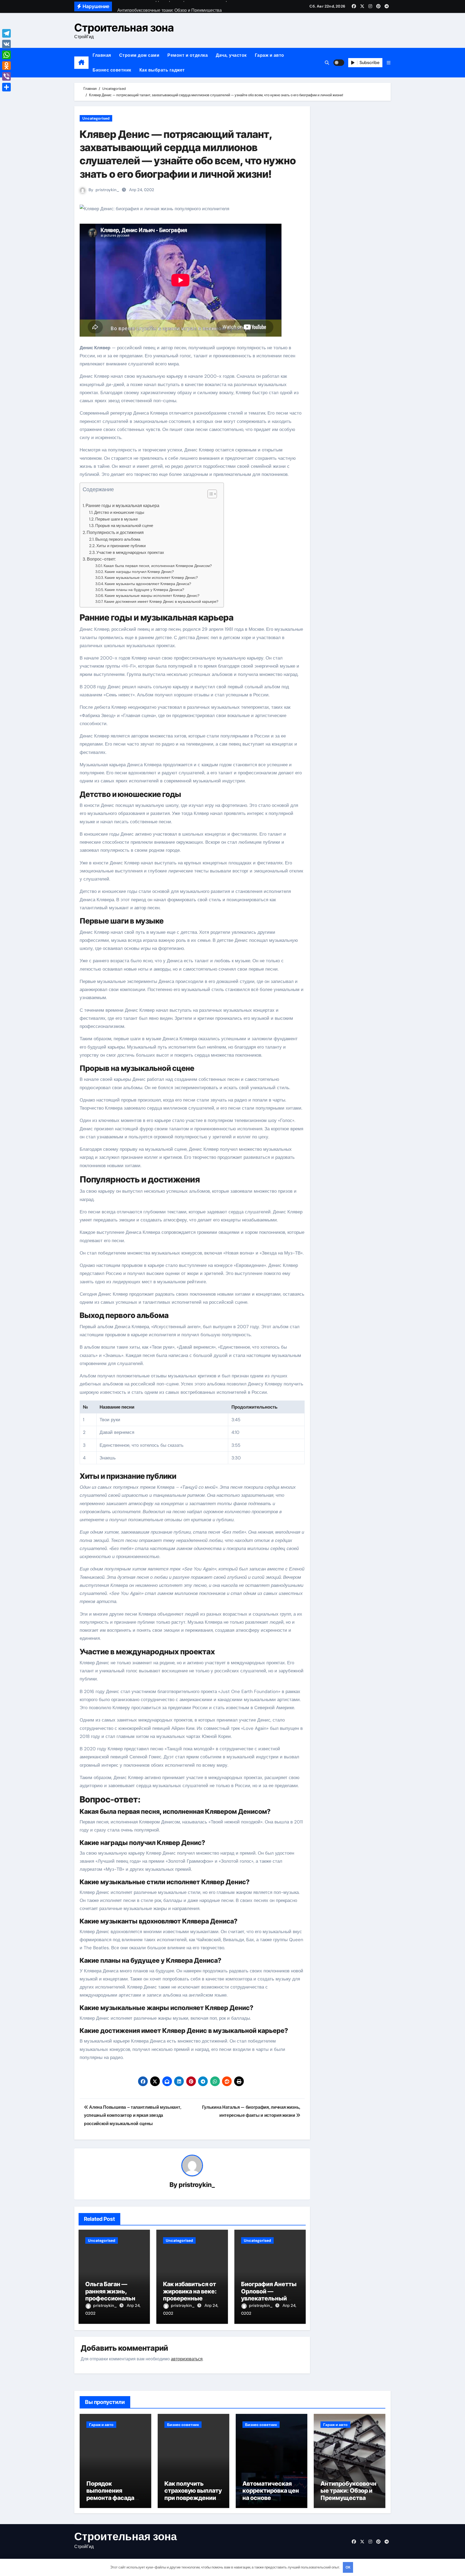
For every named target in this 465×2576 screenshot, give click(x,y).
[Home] (81, 63)
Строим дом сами (139, 55)
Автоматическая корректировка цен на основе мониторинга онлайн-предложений (271, 2501)
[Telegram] (6, 33)
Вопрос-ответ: (101, 559)
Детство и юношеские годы (119, 512)
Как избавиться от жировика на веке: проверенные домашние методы (191, 2295)
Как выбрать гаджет (162, 70)
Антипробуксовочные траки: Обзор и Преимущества (348, 2491)
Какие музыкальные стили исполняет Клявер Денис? (151, 578)
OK (348, 2567)
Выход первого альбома (118, 539)
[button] (389, 63)
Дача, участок (231, 55)
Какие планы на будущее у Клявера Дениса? (144, 590)
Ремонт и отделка (188, 55)
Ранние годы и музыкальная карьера (122, 506)
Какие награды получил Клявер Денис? (139, 572)
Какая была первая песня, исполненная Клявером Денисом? (158, 566)
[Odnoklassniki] (6, 66)
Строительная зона (124, 28)
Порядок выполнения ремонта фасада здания (110, 2494)
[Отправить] (6, 87)
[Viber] (6, 76)
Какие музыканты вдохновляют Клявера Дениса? (148, 584)
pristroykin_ (107, 190)
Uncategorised (96, 118)
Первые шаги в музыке (117, 519)
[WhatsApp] (6, 55)
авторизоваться (187, 2359)
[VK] (6, 44)
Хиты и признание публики (121, 546)
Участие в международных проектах (130, 553)
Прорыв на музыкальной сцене (124, 526)
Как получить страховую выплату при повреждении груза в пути (193, 2494)
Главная (102, 55)
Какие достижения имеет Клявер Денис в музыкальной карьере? (161, 601)
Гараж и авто (270, 55)
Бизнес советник (112, 70)
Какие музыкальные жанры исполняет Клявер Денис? (152, 596)
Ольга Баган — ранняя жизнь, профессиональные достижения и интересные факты (114, 2298)
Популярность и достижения (115, 532)
